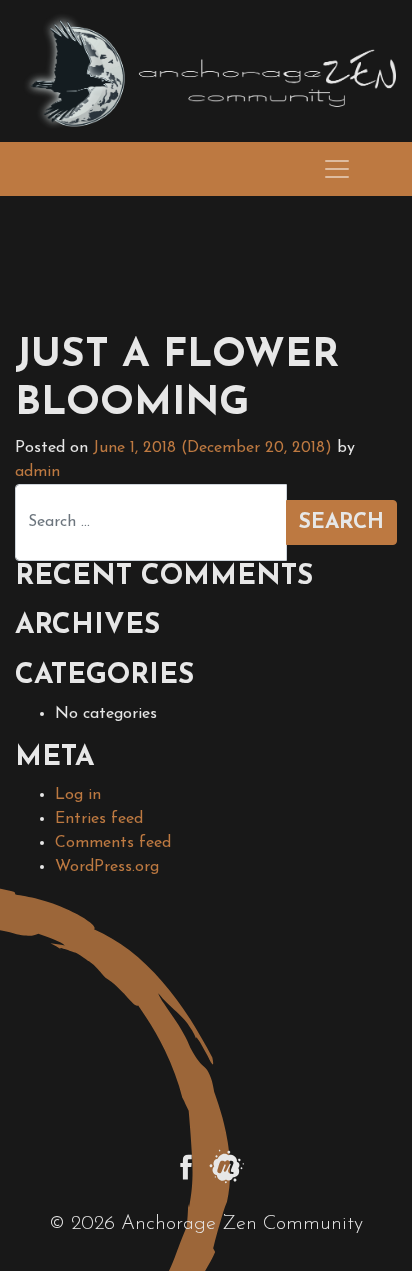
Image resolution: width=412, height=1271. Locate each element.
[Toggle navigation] (337, 169)
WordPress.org (107, 867)
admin (37, 472)
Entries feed (99, 819)
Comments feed (113, 843)
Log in (78, 795)
